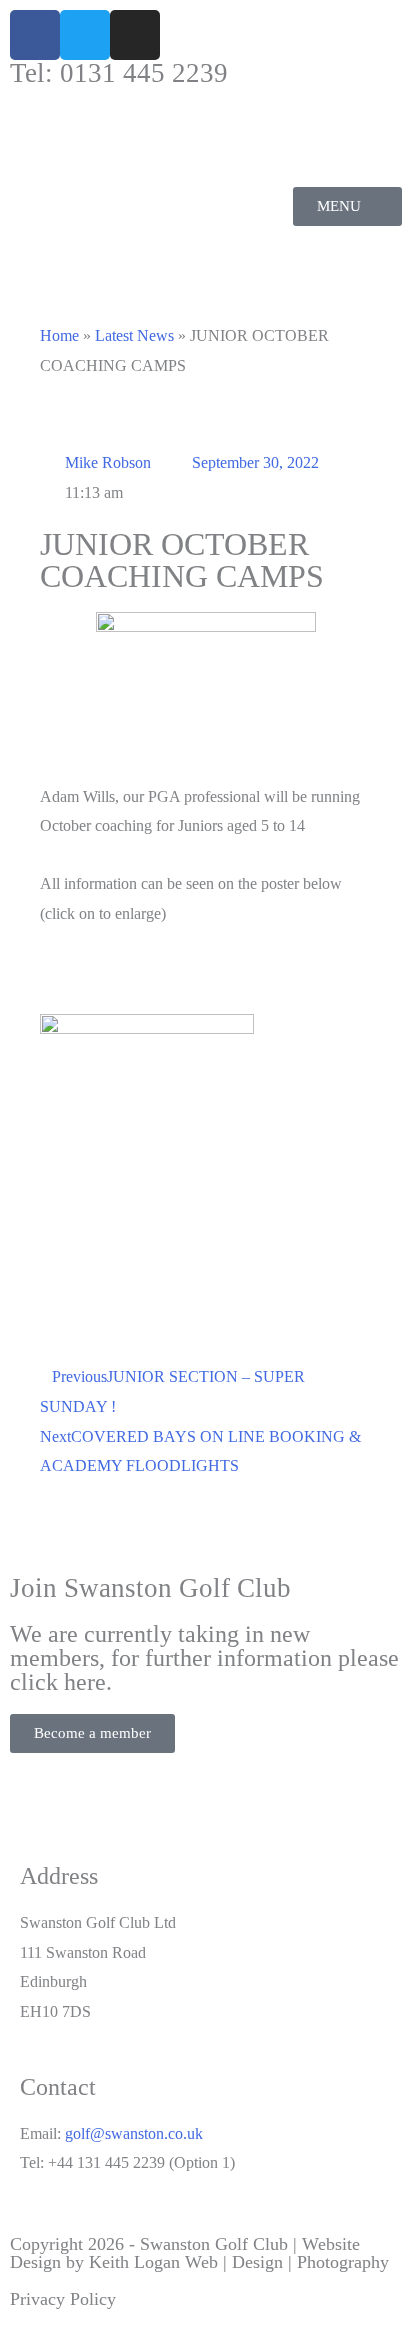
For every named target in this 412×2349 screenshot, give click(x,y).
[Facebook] (35, 35)
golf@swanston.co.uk (134, 2133)
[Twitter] (85, 35)
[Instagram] (135, 35)
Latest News (134, 335)
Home (59, 335)
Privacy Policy (63, 2299)
